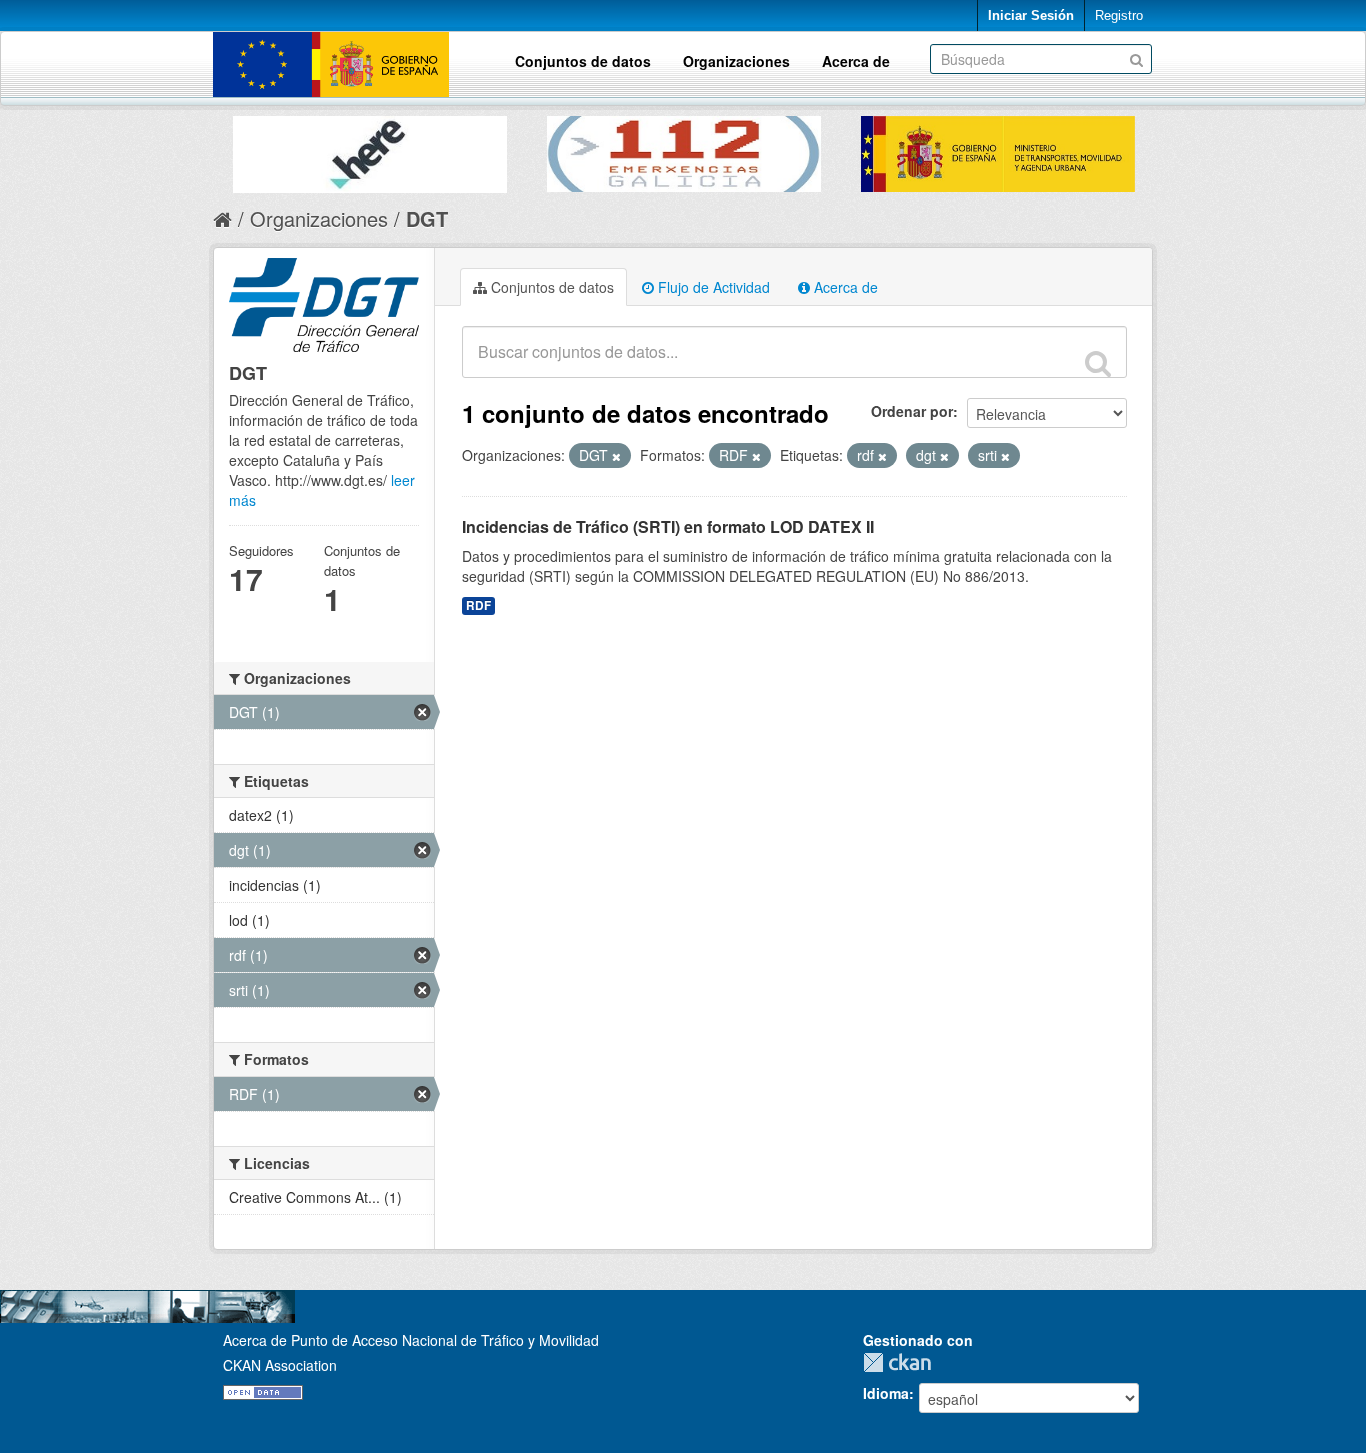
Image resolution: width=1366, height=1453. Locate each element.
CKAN (902, 1362)
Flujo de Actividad (712, 287)
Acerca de (856, 61)
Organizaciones (736, 61)
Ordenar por (912, 411)
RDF (478, 605)
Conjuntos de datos (583, 61)
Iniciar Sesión (1031, 15)
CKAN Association (280, 1365)
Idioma (886, 1393)
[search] (1098, 363)
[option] (370, 149)
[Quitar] (616, 456)
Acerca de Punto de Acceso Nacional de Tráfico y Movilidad (411, 1340)
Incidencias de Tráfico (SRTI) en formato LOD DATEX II (668, 526)
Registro (1119, 15)
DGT (427, 218)
